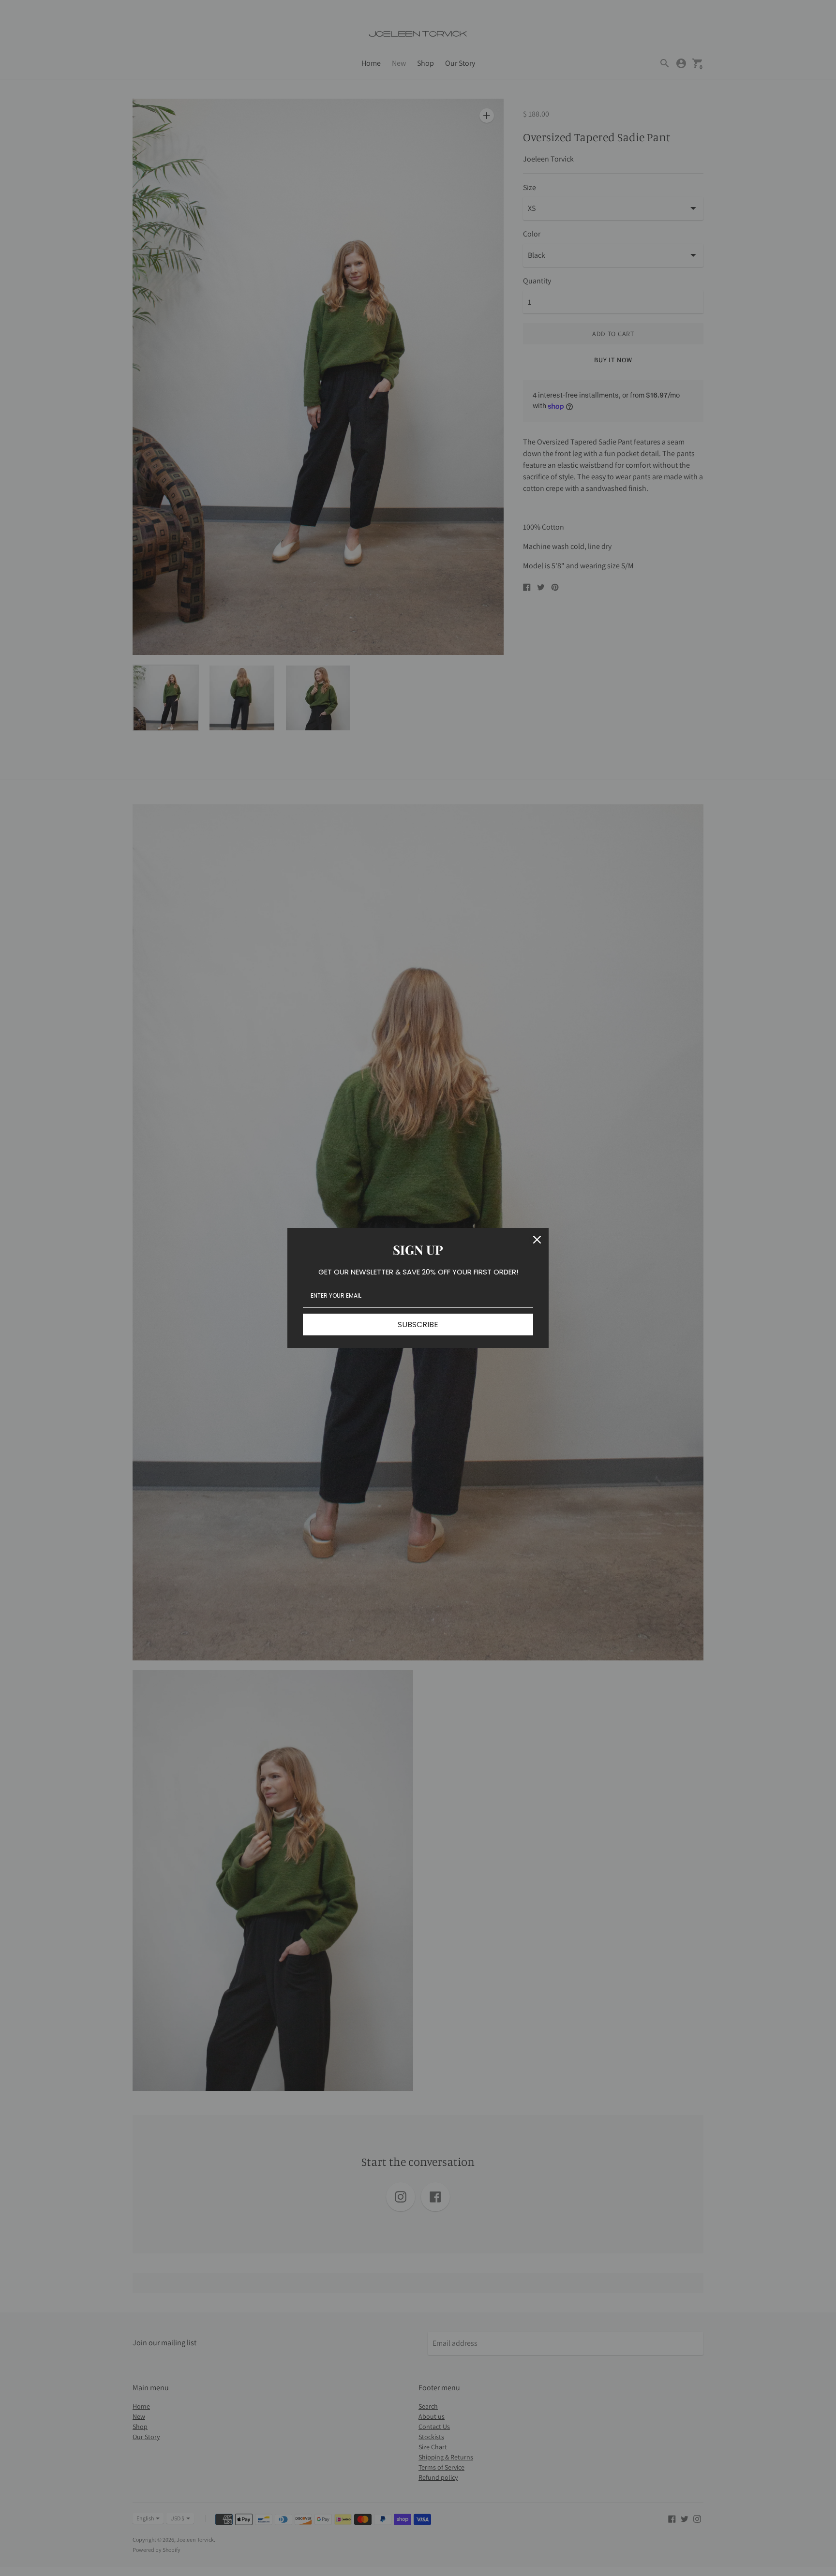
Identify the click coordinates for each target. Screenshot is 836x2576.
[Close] (537, 1240)
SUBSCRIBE (418, 1325)
